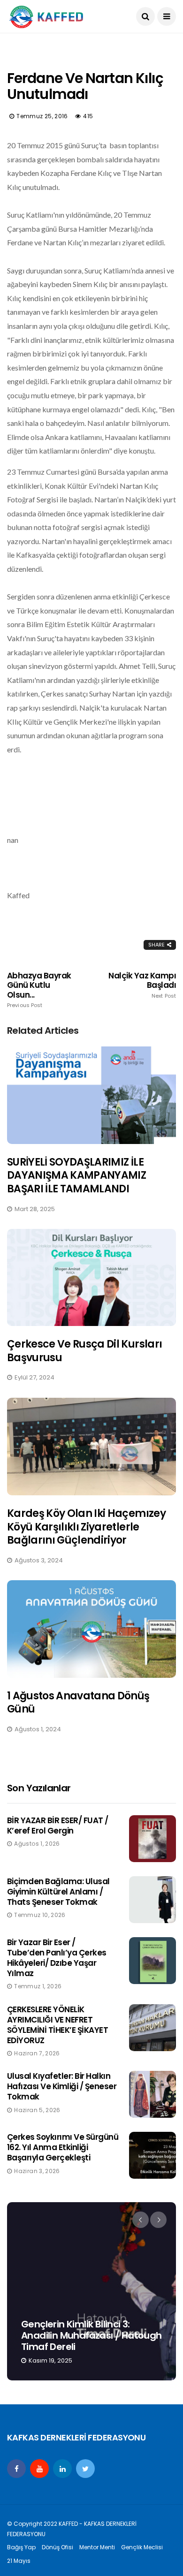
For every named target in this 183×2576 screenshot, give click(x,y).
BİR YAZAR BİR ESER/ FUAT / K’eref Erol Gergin (58, 1826)
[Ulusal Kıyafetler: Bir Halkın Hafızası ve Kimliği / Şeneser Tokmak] (152, 2094)
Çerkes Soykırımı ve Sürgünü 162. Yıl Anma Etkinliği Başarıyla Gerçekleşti (63, 2147)
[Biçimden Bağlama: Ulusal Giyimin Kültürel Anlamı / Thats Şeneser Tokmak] (152, 1900)
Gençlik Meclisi (142, 2547)
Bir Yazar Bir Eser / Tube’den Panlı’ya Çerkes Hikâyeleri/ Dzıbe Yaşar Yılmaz (57, 1958)
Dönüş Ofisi (57, 2547)
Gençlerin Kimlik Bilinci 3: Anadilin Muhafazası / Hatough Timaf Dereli (91, 2335)
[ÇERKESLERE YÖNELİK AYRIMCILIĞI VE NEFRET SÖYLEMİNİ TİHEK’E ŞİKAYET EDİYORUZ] (152, 2028)
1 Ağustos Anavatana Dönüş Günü (78, 1703)
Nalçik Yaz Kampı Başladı (142, 985)
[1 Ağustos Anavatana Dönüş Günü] (91, 1629)
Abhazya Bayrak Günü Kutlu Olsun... (39, 990)
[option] (91, 2291)
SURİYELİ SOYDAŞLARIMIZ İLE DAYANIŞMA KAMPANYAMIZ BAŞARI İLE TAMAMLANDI (76, 1175)
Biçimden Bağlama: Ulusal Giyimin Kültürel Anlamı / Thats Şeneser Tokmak (58, 1892)
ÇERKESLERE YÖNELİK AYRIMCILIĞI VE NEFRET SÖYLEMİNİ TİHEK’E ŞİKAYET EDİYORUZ (57, 2025)
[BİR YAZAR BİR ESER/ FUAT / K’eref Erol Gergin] (152, 1839)
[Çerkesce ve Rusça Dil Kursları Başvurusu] (91, 1278)
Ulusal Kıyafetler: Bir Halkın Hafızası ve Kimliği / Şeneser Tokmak (62, 2086)
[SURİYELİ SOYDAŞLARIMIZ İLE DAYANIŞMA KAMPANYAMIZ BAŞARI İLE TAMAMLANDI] (91, 1095)
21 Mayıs (19, 2561)
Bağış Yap (21, 2547)
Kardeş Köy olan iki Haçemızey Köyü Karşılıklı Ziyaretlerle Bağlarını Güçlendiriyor (86, 1527)
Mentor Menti (97, 2547)
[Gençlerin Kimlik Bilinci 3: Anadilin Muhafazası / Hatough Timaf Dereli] (91, 2291)
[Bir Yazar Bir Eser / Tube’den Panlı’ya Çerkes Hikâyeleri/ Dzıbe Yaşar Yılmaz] (152, 1961)
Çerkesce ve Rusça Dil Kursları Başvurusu (84, 1351)
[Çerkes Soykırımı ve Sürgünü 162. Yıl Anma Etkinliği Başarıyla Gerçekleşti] (152, 2155)
